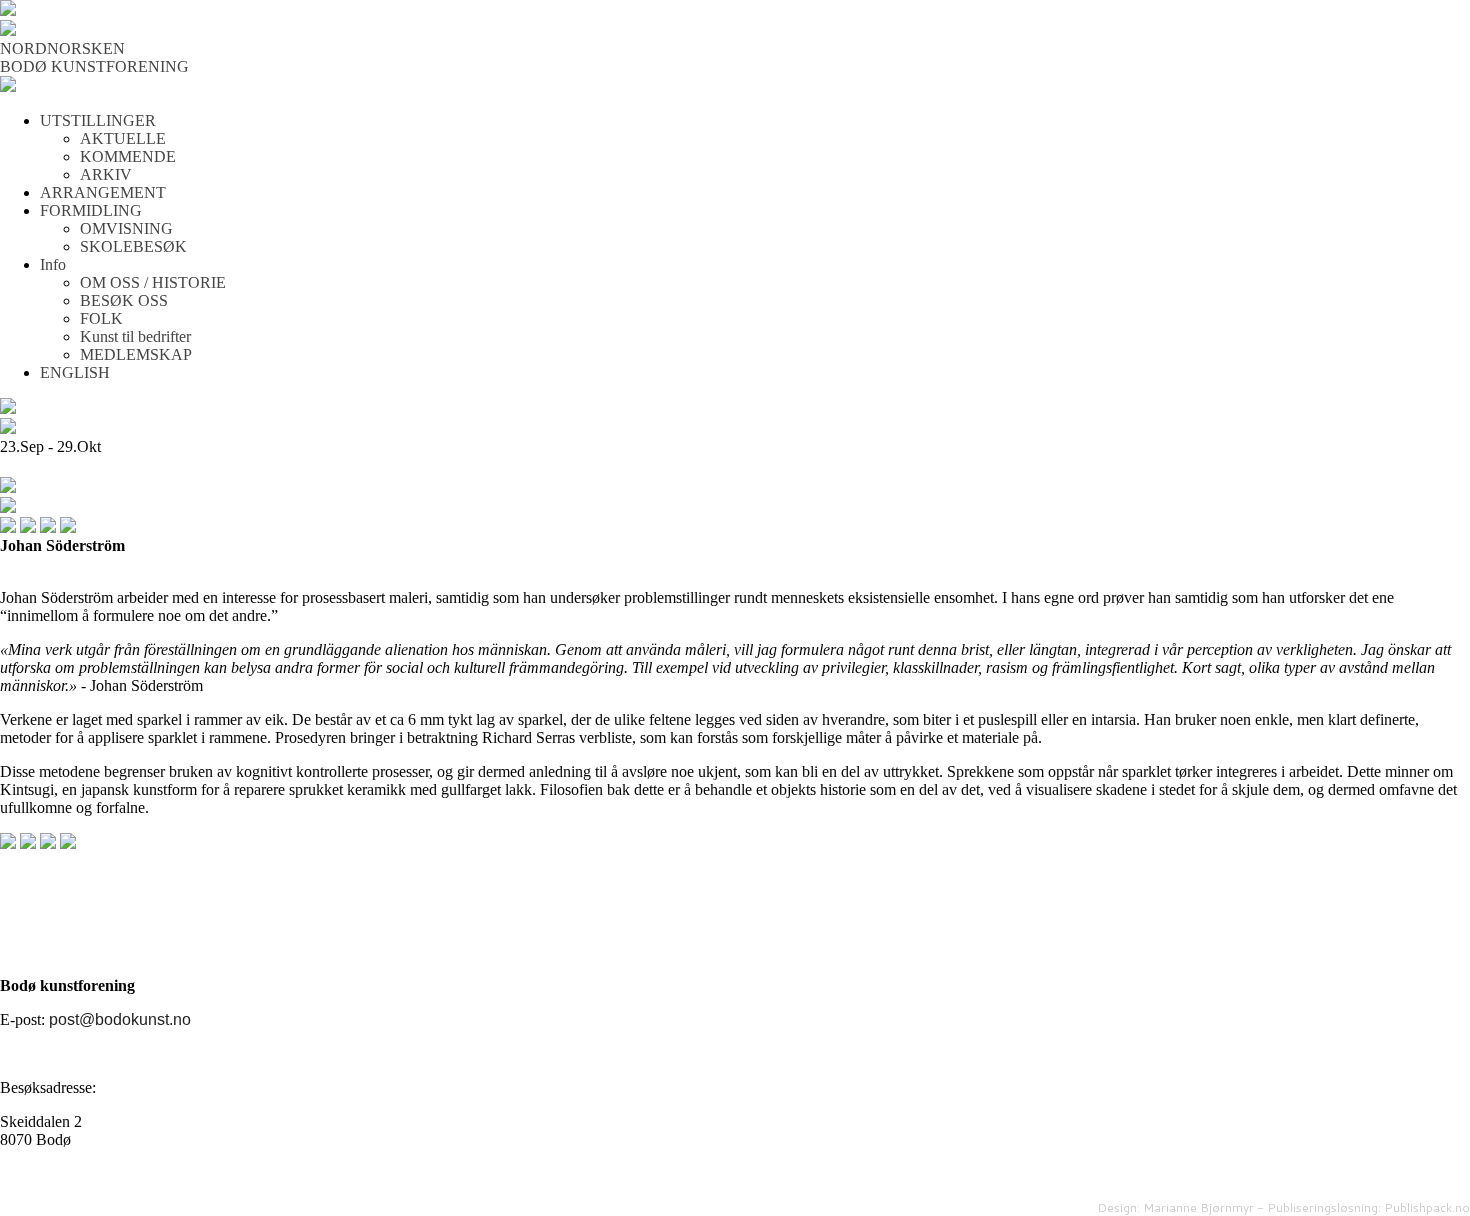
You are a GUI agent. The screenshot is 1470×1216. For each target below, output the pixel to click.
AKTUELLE (123, 138)
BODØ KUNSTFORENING (94, 66)
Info (53, 264)
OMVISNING (126, 228)
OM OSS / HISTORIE (153, 282)
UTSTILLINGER (98, 120)
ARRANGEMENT (103, 192)
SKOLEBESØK (133, 246)
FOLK (101, 318)
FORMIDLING (91, 210)
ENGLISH (75, 372)
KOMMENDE (128, 156)
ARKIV (106, 174)
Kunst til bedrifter (135, 336)
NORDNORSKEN (62, 48)
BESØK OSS (124, 300)
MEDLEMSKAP (136, 354)
